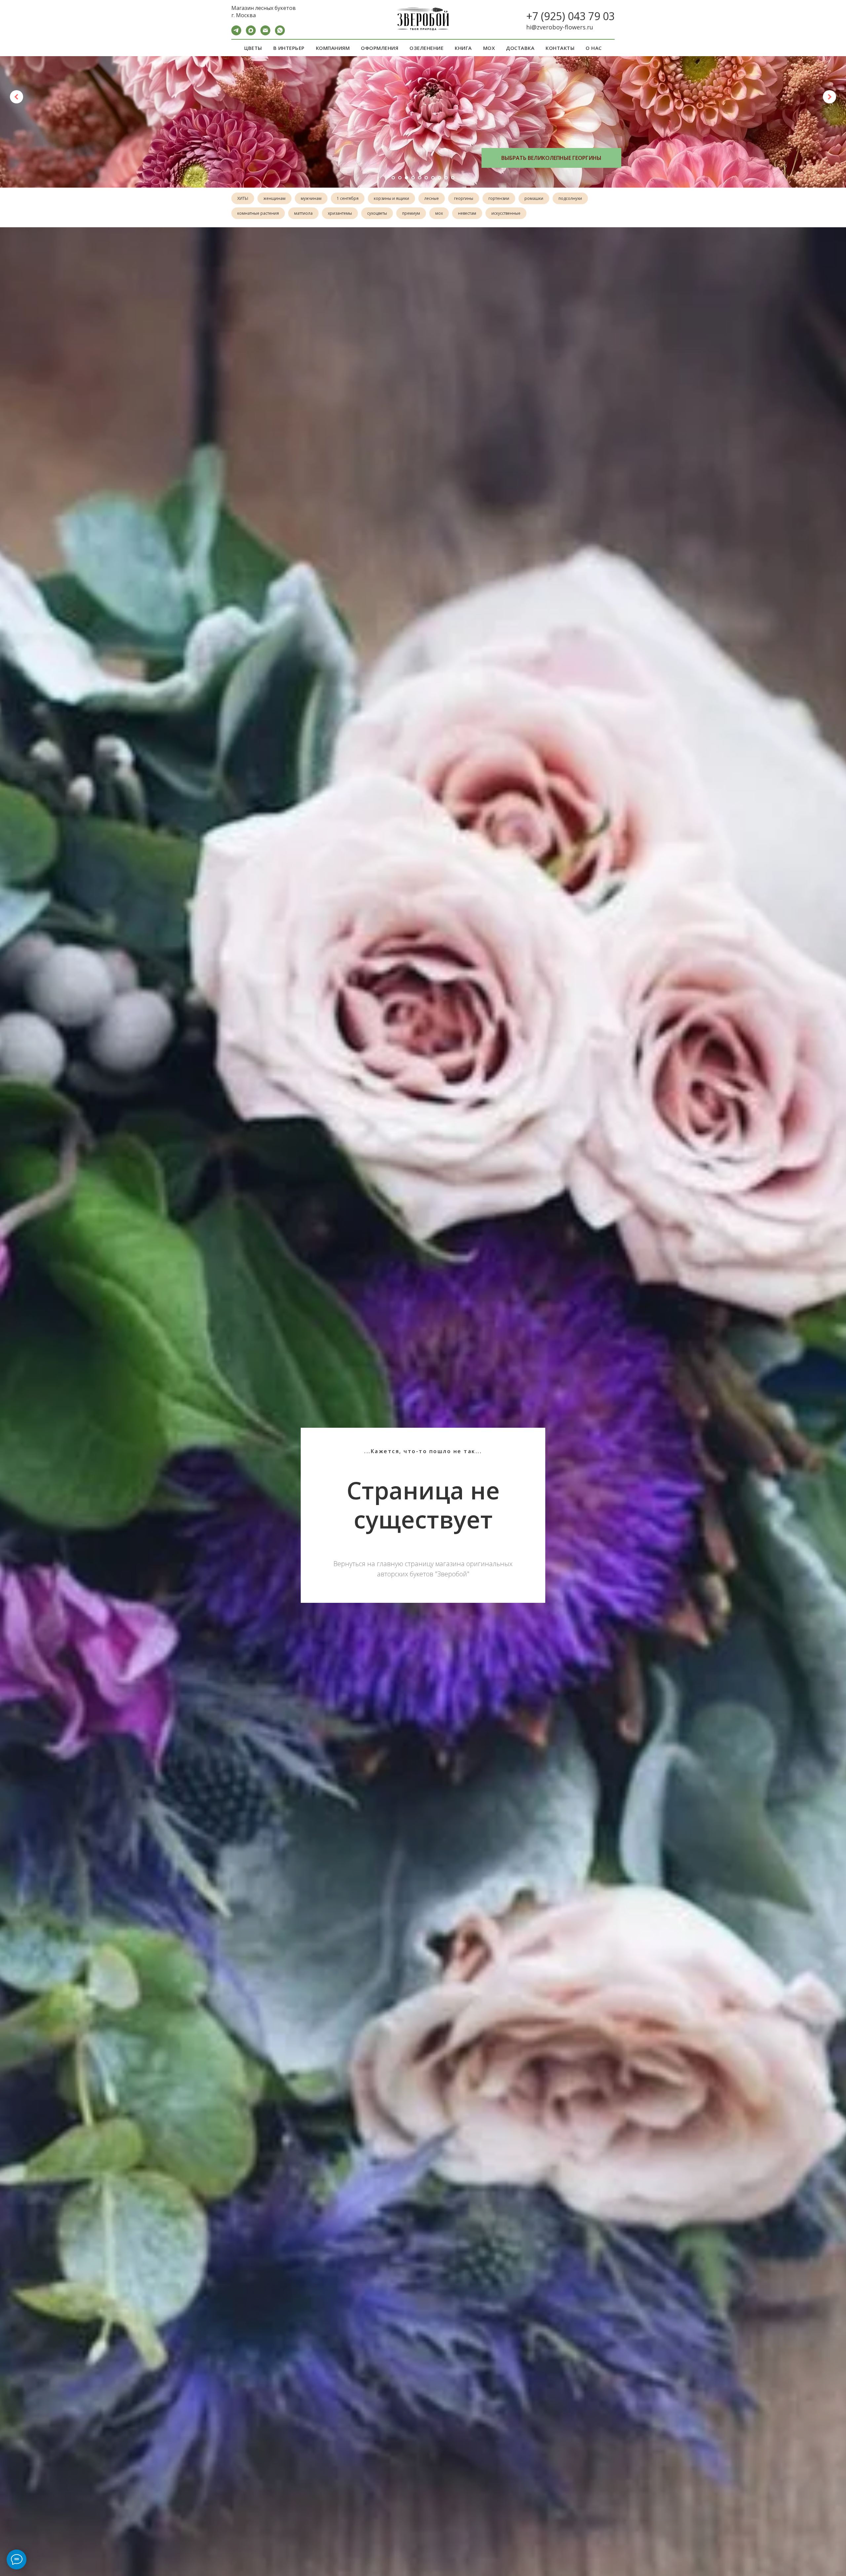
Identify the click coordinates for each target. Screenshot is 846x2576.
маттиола (303, 213)
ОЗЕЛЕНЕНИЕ (426, 48)
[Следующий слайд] (829, 97)
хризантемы (340, 213)
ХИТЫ (243, 198)
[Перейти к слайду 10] (453, 178)
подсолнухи (570, 198)
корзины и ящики (391, 198)
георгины (464, 198)
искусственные (506, 213)
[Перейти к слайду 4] (413, 178)
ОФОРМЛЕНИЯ (380, 48)
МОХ (489, 48)
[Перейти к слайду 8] (440, 178)
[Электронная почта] (265, 34)
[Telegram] (236, 34)
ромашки (534, 198)
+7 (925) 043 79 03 (570, 16)
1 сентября (348, 198)
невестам (467, 213)
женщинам (274, 198)
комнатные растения (258, 213)
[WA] (280, 34)
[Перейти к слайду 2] (400, 178)
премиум (411, 213)
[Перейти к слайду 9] (446, 178)
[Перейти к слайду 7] (433, 178)
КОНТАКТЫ (560, 48)
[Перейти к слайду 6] (426, 178)
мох (439, 213)
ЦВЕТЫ (253, 48)
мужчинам (311, 198)
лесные (432, 198)
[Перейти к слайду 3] (406, 178)
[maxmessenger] (251, 34)
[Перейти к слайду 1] (393, 178)
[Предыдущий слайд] (17, 97)
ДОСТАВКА (520, 48)
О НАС (594, 48)
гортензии (499, 198)
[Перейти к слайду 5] (420, 178)
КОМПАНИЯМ (333, 48)
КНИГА (463, 48)
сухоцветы (377, 213)
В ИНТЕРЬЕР (289, 48)
